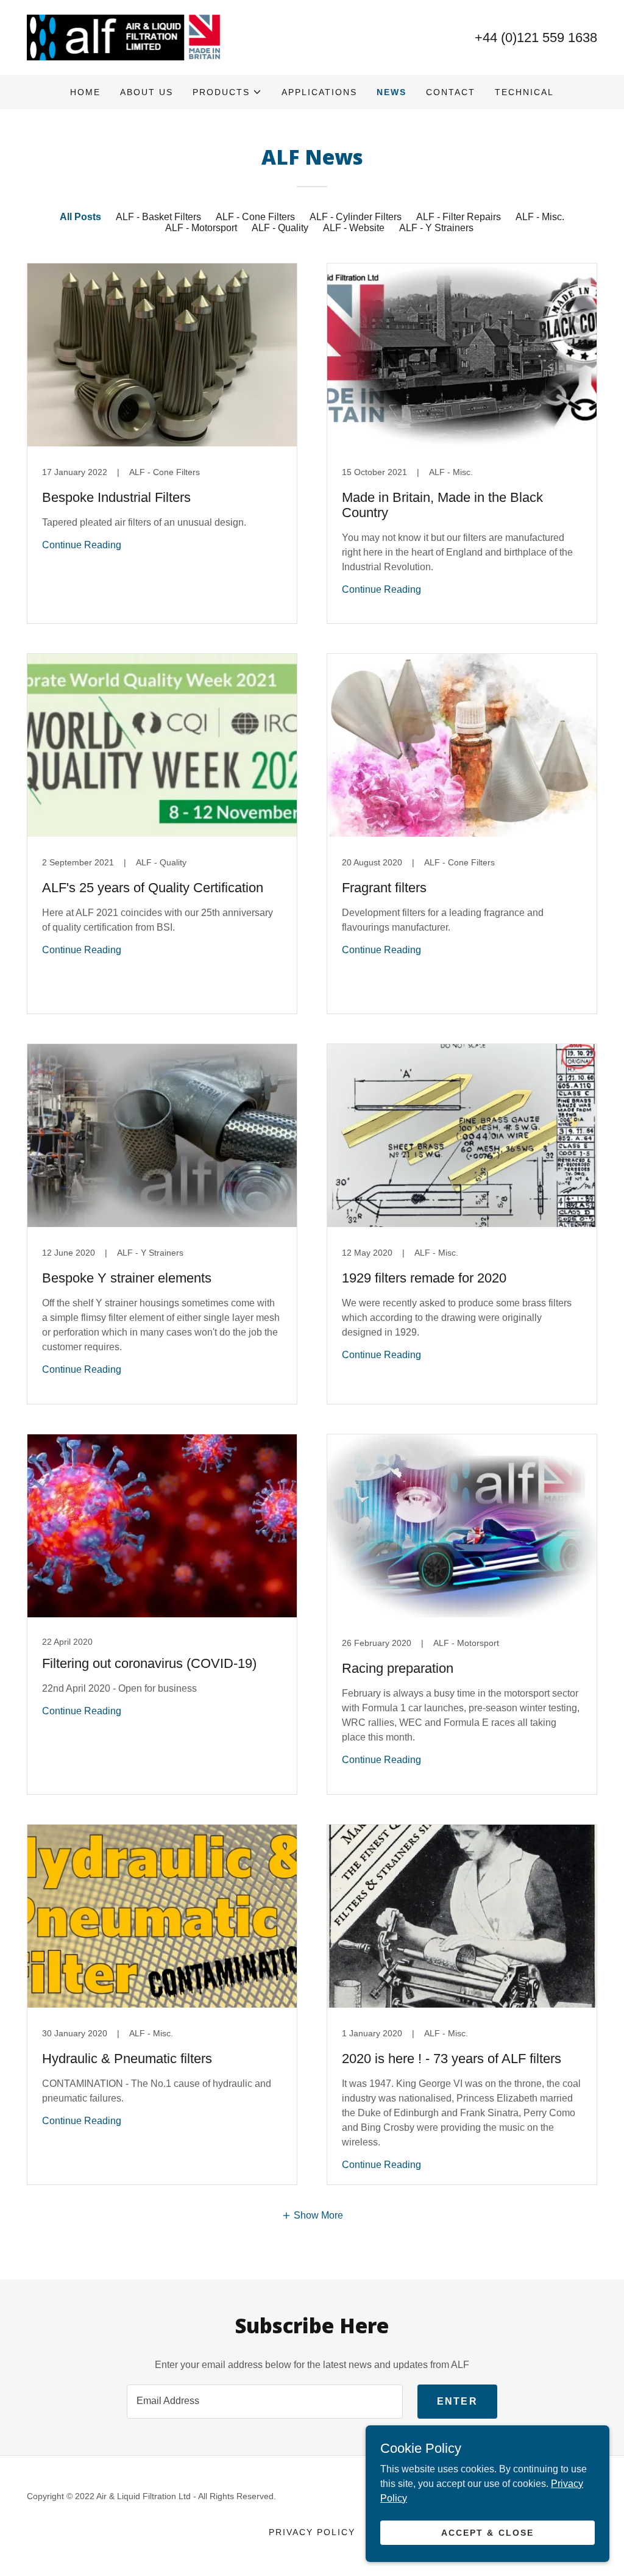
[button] (227, 92)
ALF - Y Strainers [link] (436, 228)
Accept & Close (487, 2532)
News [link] (392, 92)
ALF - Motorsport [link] (201, 228)
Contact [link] (451, 92)
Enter (457, 2401)
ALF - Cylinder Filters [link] (356, 217)
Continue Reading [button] (82, 545)
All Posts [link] (80, 217)
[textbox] (265, 2402)
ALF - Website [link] (354, 228)
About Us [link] (147, 92)
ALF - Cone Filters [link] (255, 217)
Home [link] (85, 92)
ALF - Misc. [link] (540, 217)
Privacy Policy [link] (312, 2532)
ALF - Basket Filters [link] (158, 217)
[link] (124, 37)
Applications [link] (319, 92)
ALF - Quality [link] (280, 228)
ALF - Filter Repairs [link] (459, 217)
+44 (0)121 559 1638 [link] (536, 38)
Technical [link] (524, 92)
